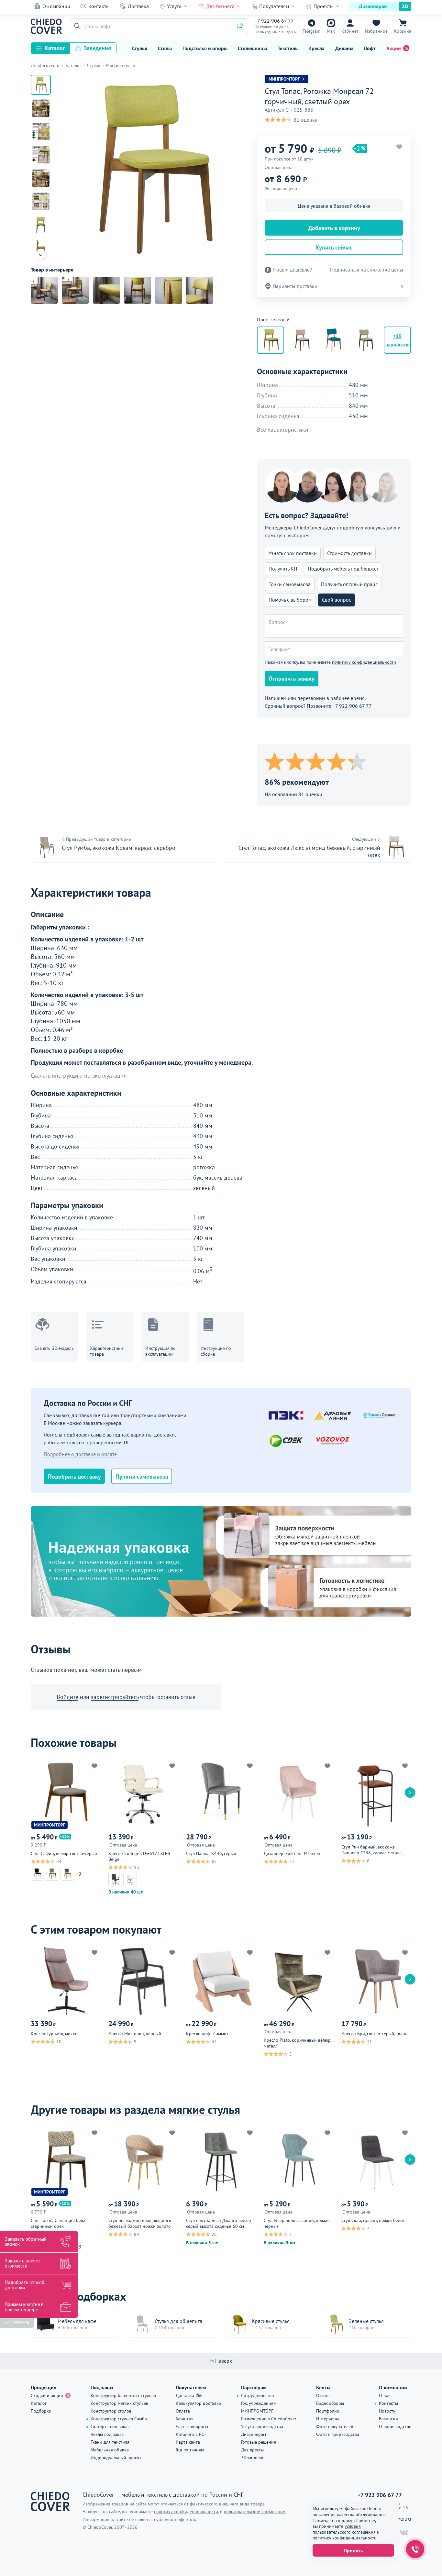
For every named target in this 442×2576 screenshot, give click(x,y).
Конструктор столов (111, 2411)
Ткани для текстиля (110, 2442)
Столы (165, 48)
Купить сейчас (334, 247)
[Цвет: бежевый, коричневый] (302, 340)
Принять (353, 2550)
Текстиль (288, 48)
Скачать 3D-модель (54, 1348)
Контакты (99, 6)
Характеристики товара (106, 1351)
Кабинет (350, 31)
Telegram (311, 31)
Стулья (140, 48)
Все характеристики (283, 430)
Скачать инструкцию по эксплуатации (79, 1076)
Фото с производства (338, 2434)
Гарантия (185, 2419)
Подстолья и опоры (205, 48)
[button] (76, 26)
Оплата (183, 2411)
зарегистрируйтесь (115, 1697)
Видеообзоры (330, 2403)
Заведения (97, 48)
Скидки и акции (47, 2395)
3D (405, 6)
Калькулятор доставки (199, 2403)
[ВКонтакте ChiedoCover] (404, 2533)
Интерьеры (327, 2419)
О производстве (395, 2426)
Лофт (370, 48)
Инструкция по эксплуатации (160, 1351)
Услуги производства (262, 2426)
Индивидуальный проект (116, 2458)
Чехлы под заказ (107, 2434)
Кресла (316, 48)
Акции (394, 48)
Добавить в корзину (334, 228)
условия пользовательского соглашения (344, 2529)
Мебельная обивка (110, 2450)
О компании (56, 6)
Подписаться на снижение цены (367, 270)
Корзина (403, 31)
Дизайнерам (373, 6)
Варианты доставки (295, 286)
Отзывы (324, 2395)
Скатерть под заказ (110, 2426)
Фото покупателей (335, 2426)
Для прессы (252, 2450)
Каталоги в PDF (191, 2434)
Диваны (344, 48)
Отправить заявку (292, 678)
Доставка (138, 6)
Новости (387, 2411)
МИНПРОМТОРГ (257, 2411)
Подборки (41, 2411)
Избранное (376, 31)
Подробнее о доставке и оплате (80, 1454)
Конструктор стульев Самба (119, 2419)
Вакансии (388, 2419)
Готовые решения (259, 2442)
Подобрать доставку (74, 1477)
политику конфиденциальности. (345, 2538)
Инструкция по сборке (216, 1351)
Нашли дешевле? (293, 270)
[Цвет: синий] (334, 340)
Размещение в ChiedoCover (269, 2419)
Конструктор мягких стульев (119, 2403)
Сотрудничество (258, 2395)
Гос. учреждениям (259, 2403)
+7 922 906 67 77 (274, 21)
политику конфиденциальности (364, 662)
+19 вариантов (398, 340)
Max (331, 31)
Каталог (55, 48)
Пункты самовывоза (142, 1477)
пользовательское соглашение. (255, 2512)
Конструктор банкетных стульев (123, 2395)
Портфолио (328, 2411)
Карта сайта (188, 2442)
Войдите (67, 1697)
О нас (385, 2395)
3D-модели (252, 2458)
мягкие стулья (204, 2110)
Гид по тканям (190, 2450)
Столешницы (252, 48)
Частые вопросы (192, 2426)
